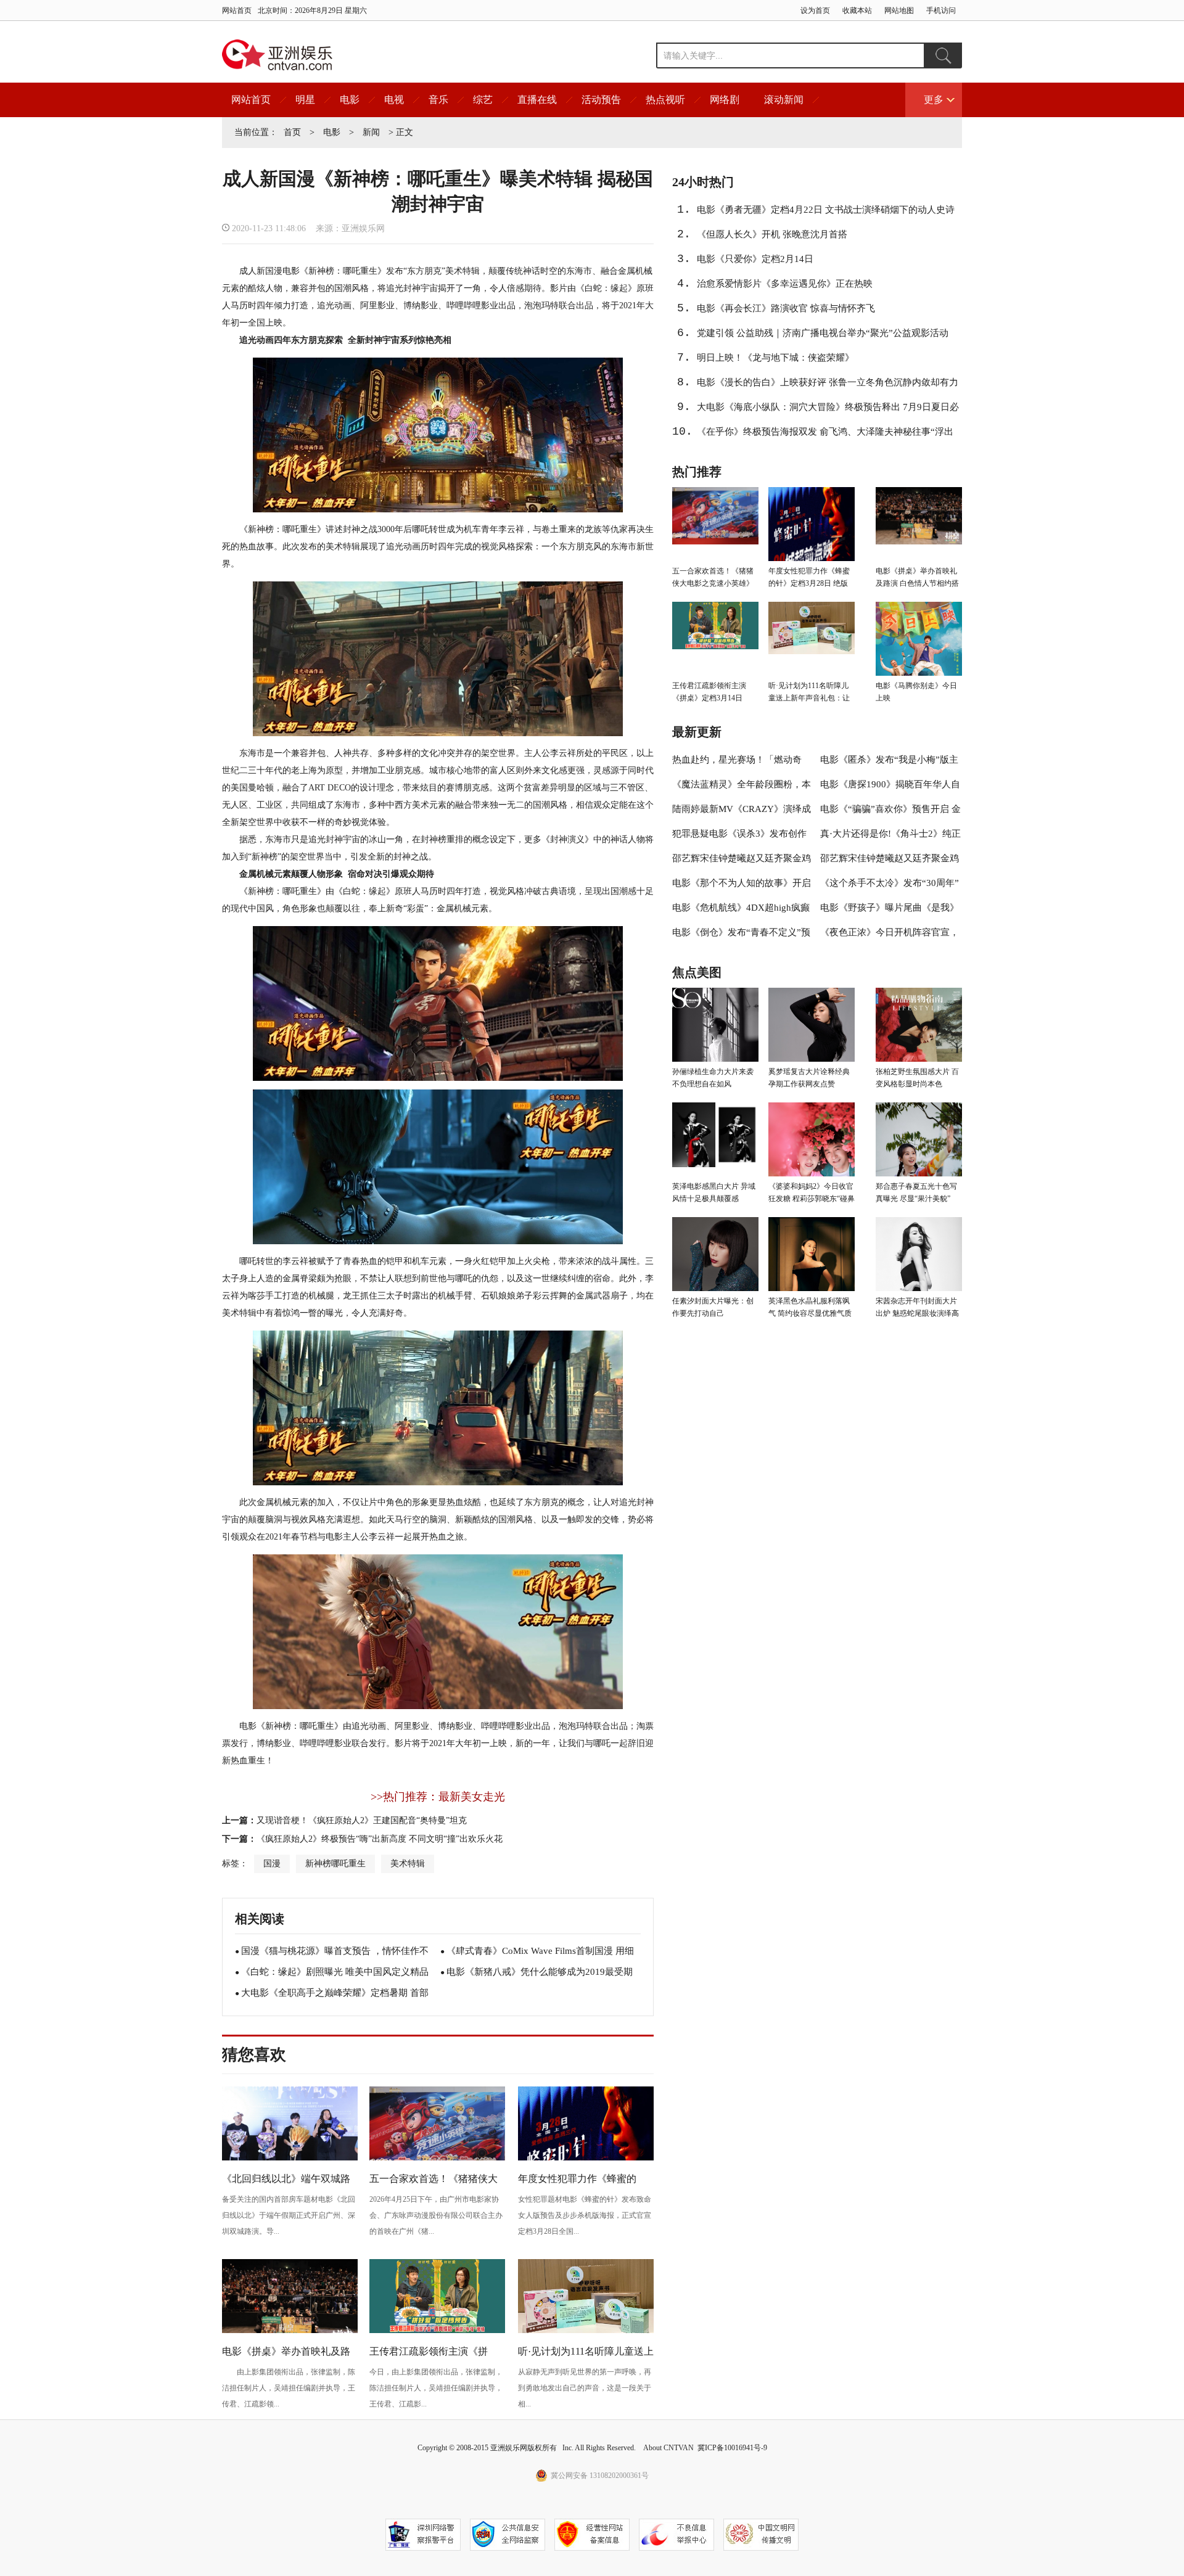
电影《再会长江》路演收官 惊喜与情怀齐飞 (786, 308)
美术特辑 (408, 1864)
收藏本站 (857, 10)
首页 (292, 132)
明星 (305, 100)
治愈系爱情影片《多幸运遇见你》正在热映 (785, 284)
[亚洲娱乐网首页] (277, 55)
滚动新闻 (784, 100)
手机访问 (941, 10)
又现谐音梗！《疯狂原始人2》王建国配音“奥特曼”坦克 (362, 1820)
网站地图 (899, 10)
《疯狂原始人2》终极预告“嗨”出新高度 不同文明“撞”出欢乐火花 (380, 1839)
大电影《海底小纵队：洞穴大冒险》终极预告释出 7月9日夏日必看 (828, 411)
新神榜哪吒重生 (335, 1864)
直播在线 (537, 100)
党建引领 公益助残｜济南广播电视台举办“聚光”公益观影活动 (823, 333)
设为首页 (815, 10)
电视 (394, 100)
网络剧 (725, 100)
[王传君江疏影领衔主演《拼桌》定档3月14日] (437, 2331)
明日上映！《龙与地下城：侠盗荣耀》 (775, 358)
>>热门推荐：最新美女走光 (438, 1797)
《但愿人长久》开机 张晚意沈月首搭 (772, 234)
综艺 (483, 100)
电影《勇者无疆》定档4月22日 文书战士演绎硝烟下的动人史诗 (826, 210)
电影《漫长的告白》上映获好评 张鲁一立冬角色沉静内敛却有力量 (828, 386)
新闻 (371, 132)
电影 (350, 100)
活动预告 (601, 100)
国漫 (272, 1864)
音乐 (438, 100)
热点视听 (665, 100)
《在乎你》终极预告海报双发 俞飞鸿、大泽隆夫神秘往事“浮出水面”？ (825, 435)
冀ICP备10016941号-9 (732, 2448)
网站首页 (237, 10)
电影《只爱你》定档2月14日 (755, 259)
